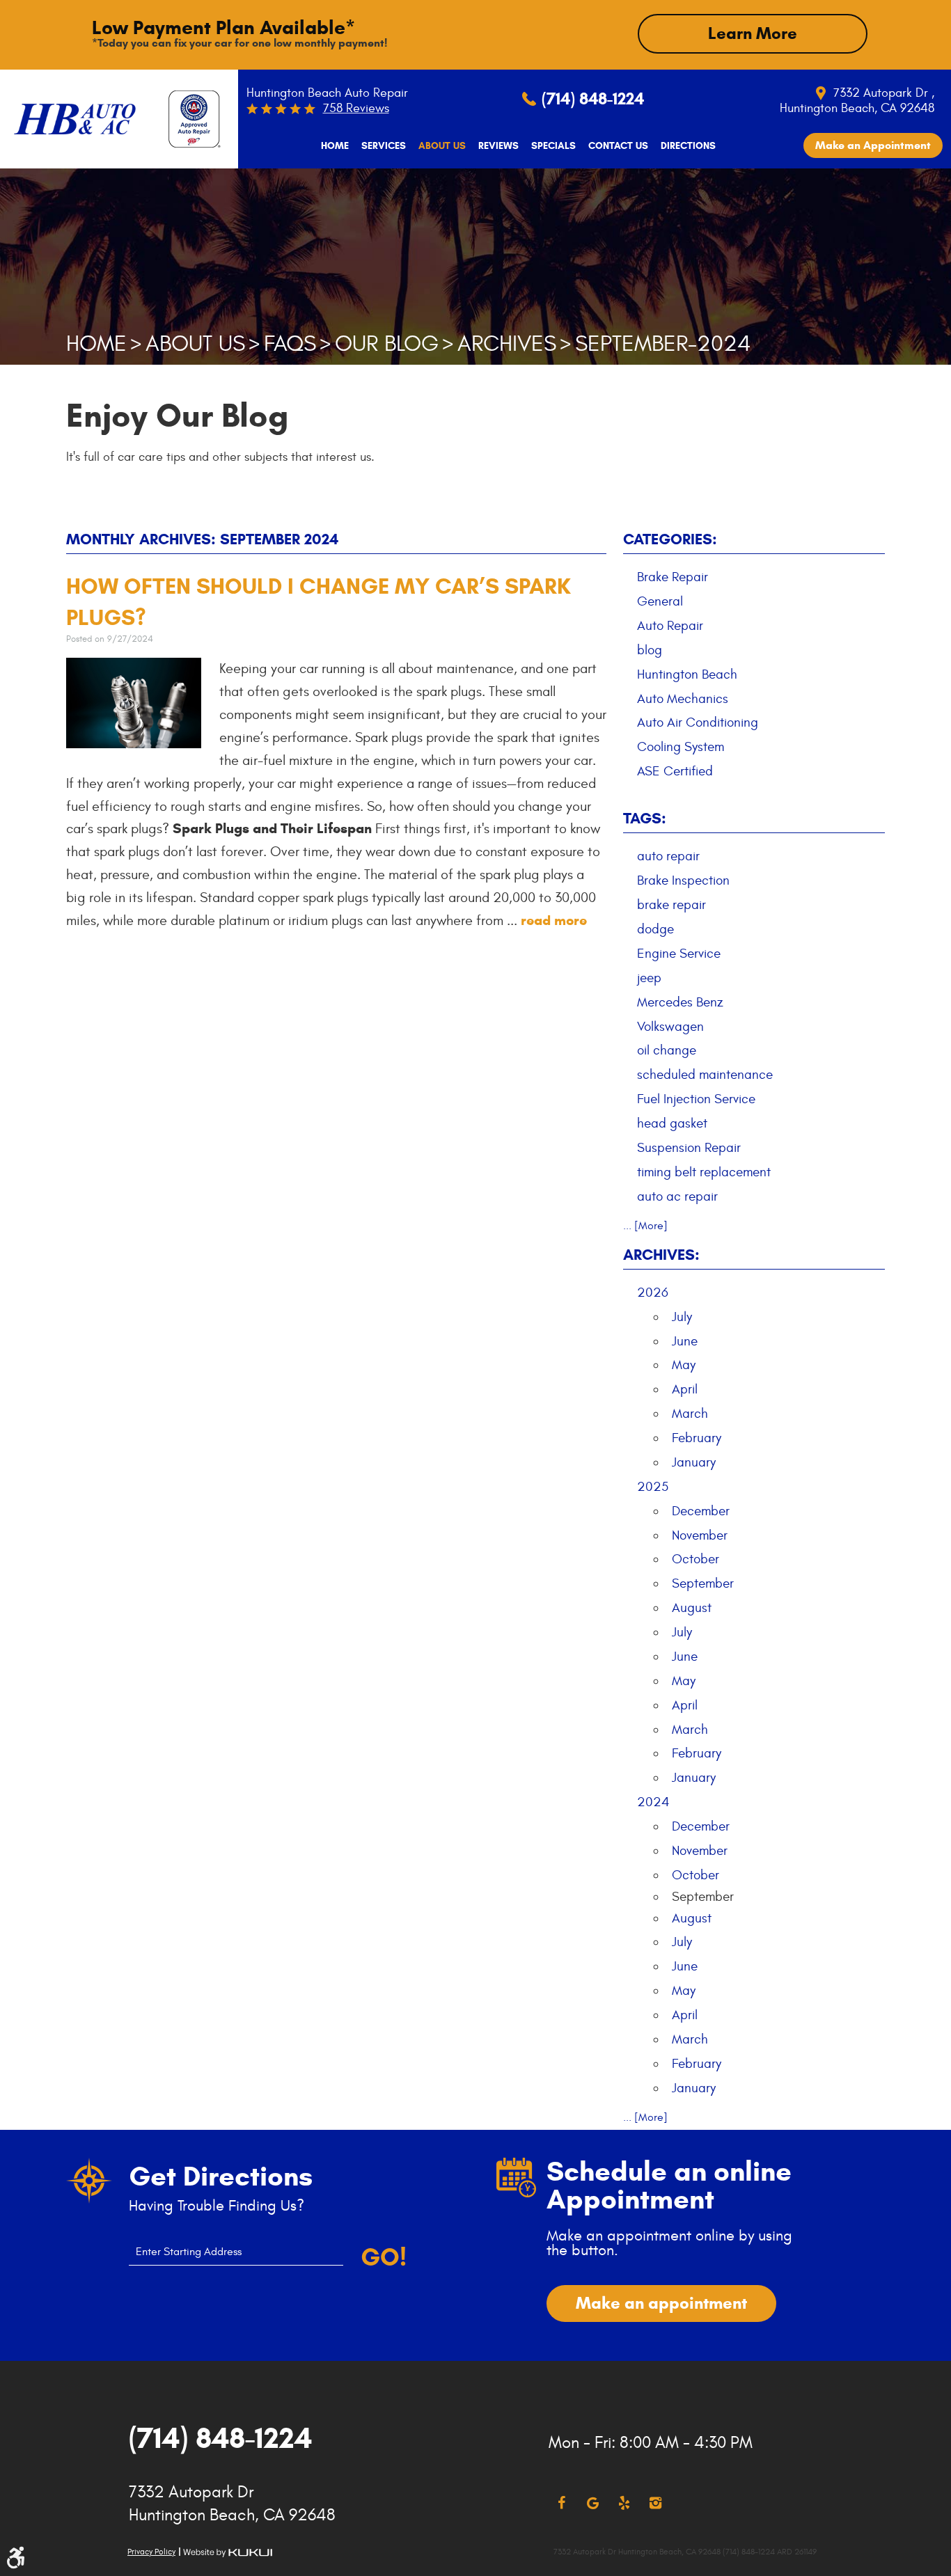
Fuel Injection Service (696, 1099)
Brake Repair (673, 577)
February (697, 1438)
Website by (228, 2553)
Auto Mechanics (683, 699)
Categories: (670, 539)
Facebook (561, 2503)
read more (554, 920)
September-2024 (663, 344)
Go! (384, 2257)
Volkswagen (670, 1027)
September (703, 1583)
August (692, 1608)
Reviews (498, 146)
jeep (649, 978)
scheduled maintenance (705, 1075)
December (701, 1511)
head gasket (672, 1123)
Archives (507, 344)
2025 (653, 1487)
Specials (553, 146)
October (695, 1559)
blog (650, 650)
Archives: (661, 1255)
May (684, 1365)
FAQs (290, 344)
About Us (442, 146)
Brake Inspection (683, 880)
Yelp (624, 2503)
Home (335, 146)
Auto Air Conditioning (698, 722)
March (690, 1414)
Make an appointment (661, 2303)
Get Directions (221, 2176)
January (694, 1462)
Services (384, 146)
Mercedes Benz (680, 1002)
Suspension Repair (689, 1148)
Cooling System (681, 747)
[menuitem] (335, 146)
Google (593, 2503)
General (660, 601)
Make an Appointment (873, 145)
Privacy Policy (151, 2552)
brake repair (671, 905)
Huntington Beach (687, 674)
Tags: (645, 818)
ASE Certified (675, 771)
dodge (655, 929)
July (682, 1317)
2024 (653, 1802)
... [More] (645, 1226)
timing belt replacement (704, 1172)
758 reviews (356, 108)
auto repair (668, 856)
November (700, 1535)
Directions (688, 146)
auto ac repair (677, 1196)
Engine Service (679, 954)
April (685, 1389)
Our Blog (387, 344)
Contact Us (618, 146)
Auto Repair (670, 626)
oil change (667, 1050)
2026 (653, 1293)
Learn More (753, 33)
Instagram (655, 2503)
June (685, 1341)
